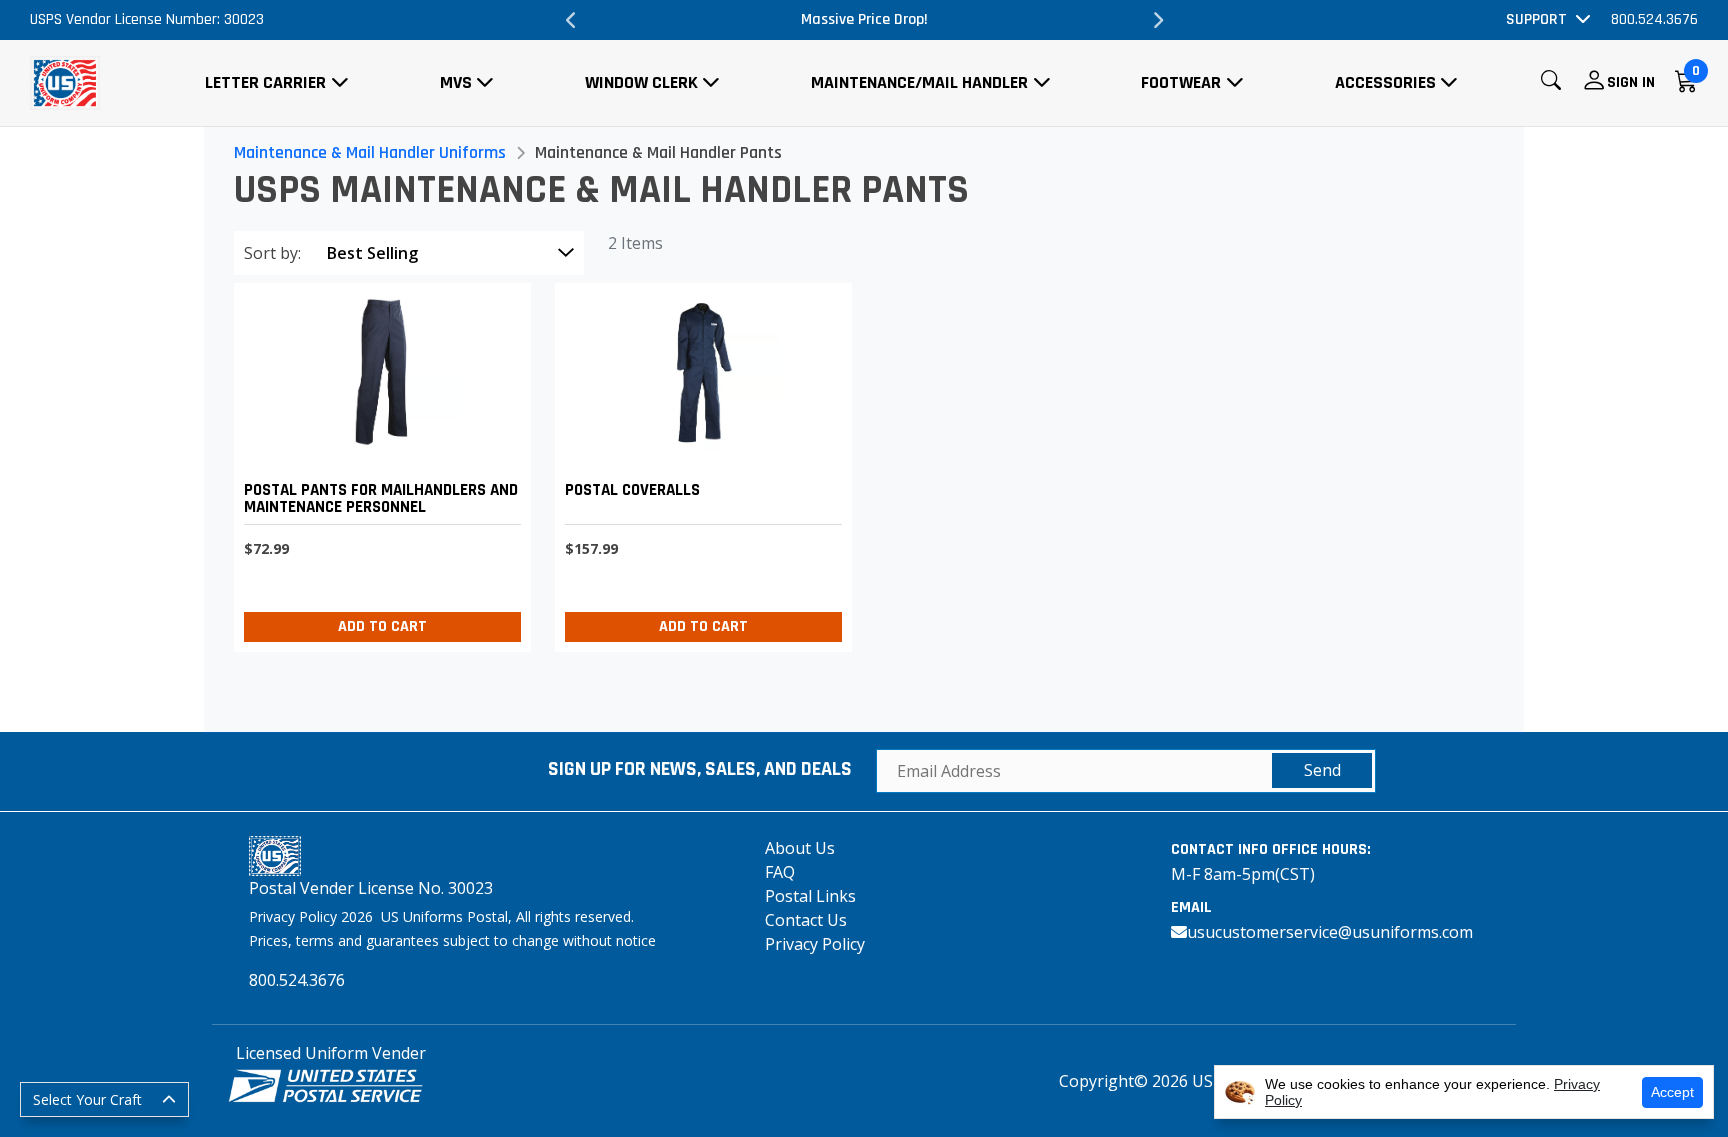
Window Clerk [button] (641, 82)
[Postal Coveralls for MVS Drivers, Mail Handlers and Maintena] (698, 462)
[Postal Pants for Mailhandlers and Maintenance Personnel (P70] (377, 462)
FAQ (780, 872)
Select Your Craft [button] (87, 1099)
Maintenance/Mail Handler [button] (919, 82)
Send (1322, 770)
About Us (800, 848)
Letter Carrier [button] (265, 82)
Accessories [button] (1385, 82)
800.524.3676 (1654, 19)
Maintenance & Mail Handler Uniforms (370, 152)
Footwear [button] (1181, 82)
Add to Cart (382, 626)
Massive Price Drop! (864, 19)
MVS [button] (456, 82)
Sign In (1631, 82)
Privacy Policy (815, 944)
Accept (1672, 1092)
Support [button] (1536, 19)
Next (1157, 20)
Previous (571, 20)
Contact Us (806, 920)
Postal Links (810, 896)
